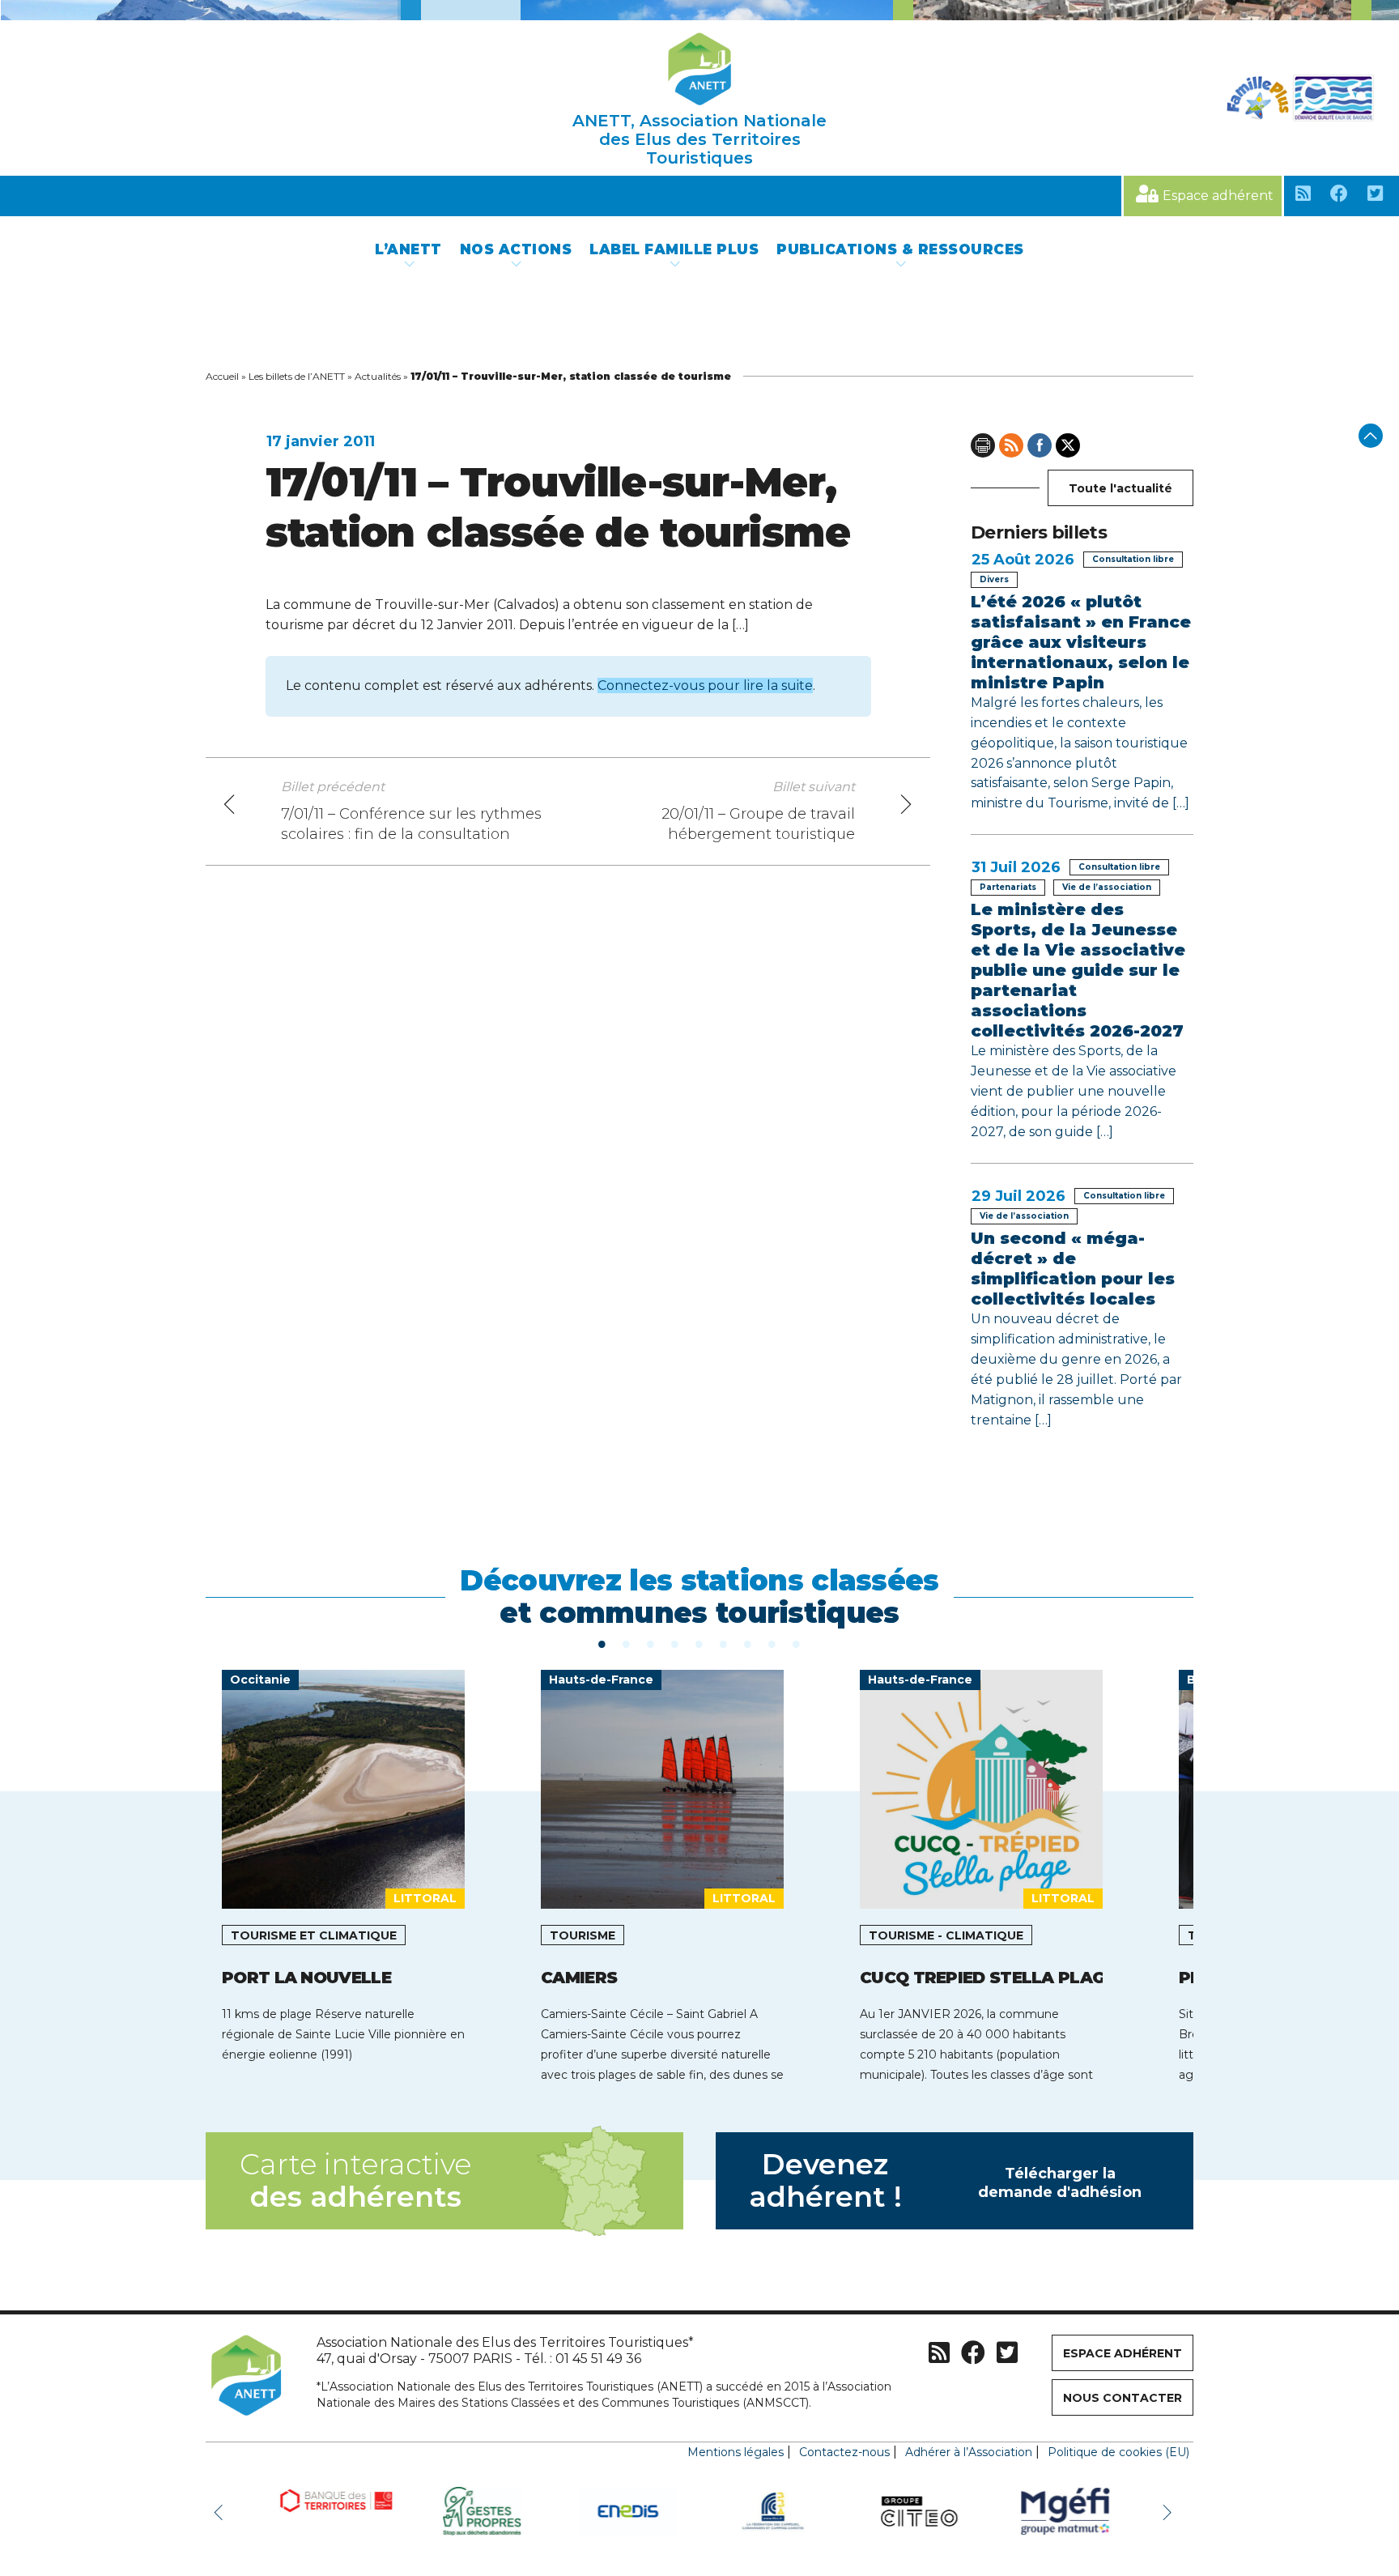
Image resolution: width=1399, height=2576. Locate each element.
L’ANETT (408, 249)
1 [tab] (602, 1643)
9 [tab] (797, 1643)
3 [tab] (651, 1643)
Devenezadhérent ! (946, 2180)
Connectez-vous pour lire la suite (705, 686)
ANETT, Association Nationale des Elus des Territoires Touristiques (699, 139)
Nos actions (516, 249)
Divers (994, 579)
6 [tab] (724, 1643)
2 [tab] (627, 1643)
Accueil (222, 376)
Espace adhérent (1218, 196)
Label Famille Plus (674, 249)
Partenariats (1008, 887)
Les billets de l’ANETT (297, 376)
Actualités (378, 376)
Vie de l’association (1107, 887)
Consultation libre (1133, 559)
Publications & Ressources (900, 249)
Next (1169, 2511)
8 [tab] (772, 1643)
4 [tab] (675, 1643)
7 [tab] (748, 1643)
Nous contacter (1123, 2398)
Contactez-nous (844, 2452)
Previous (222, 2511)
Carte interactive (355, 2180)
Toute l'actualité (1120, 488)
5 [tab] (699, 1643)
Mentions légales (736, 2452)
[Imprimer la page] (983, 445)
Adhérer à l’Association (969, 2452)
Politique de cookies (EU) (1118, 2452)
